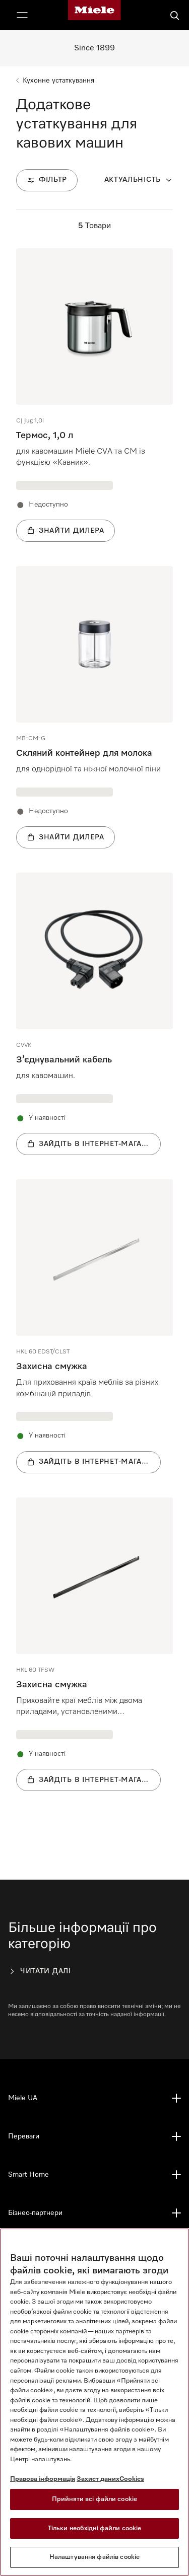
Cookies (132, 2479)
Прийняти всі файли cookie (94, 2499)
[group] (94, 395)
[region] (94, 2402)
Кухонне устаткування (58, 81)
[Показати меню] (22, 15)
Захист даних (98, 2479)
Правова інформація (43, 2479)
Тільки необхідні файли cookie (95, 2528)
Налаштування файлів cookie (94, 2557)
